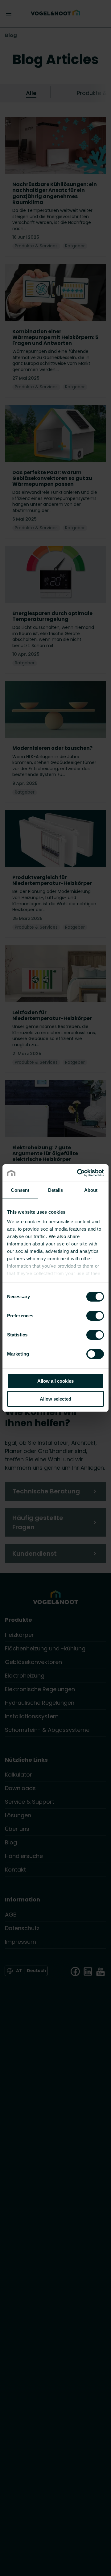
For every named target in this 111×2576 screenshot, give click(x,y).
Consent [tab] (20, 1190)
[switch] (95, 1315)
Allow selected (55, 1399)
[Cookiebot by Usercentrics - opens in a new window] (78, 1173)
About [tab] (91, 1190)
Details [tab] (56, 1190)
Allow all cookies (55, 1381)
